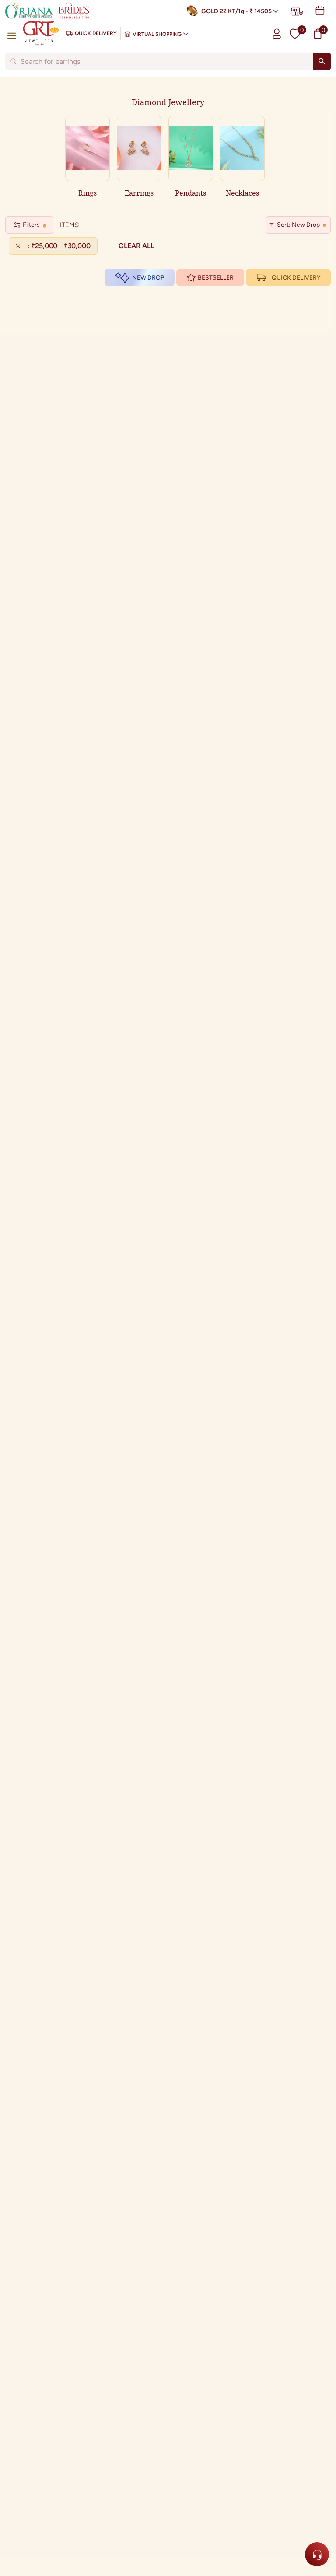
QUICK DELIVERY (296, 278)
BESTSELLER (216, 278)
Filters (31, 225)
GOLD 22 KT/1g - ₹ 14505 (236, 11)
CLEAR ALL (136, 246)
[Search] (322, 61)
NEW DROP (148, 278)
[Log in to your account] (277, 33)
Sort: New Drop (298, 225)
